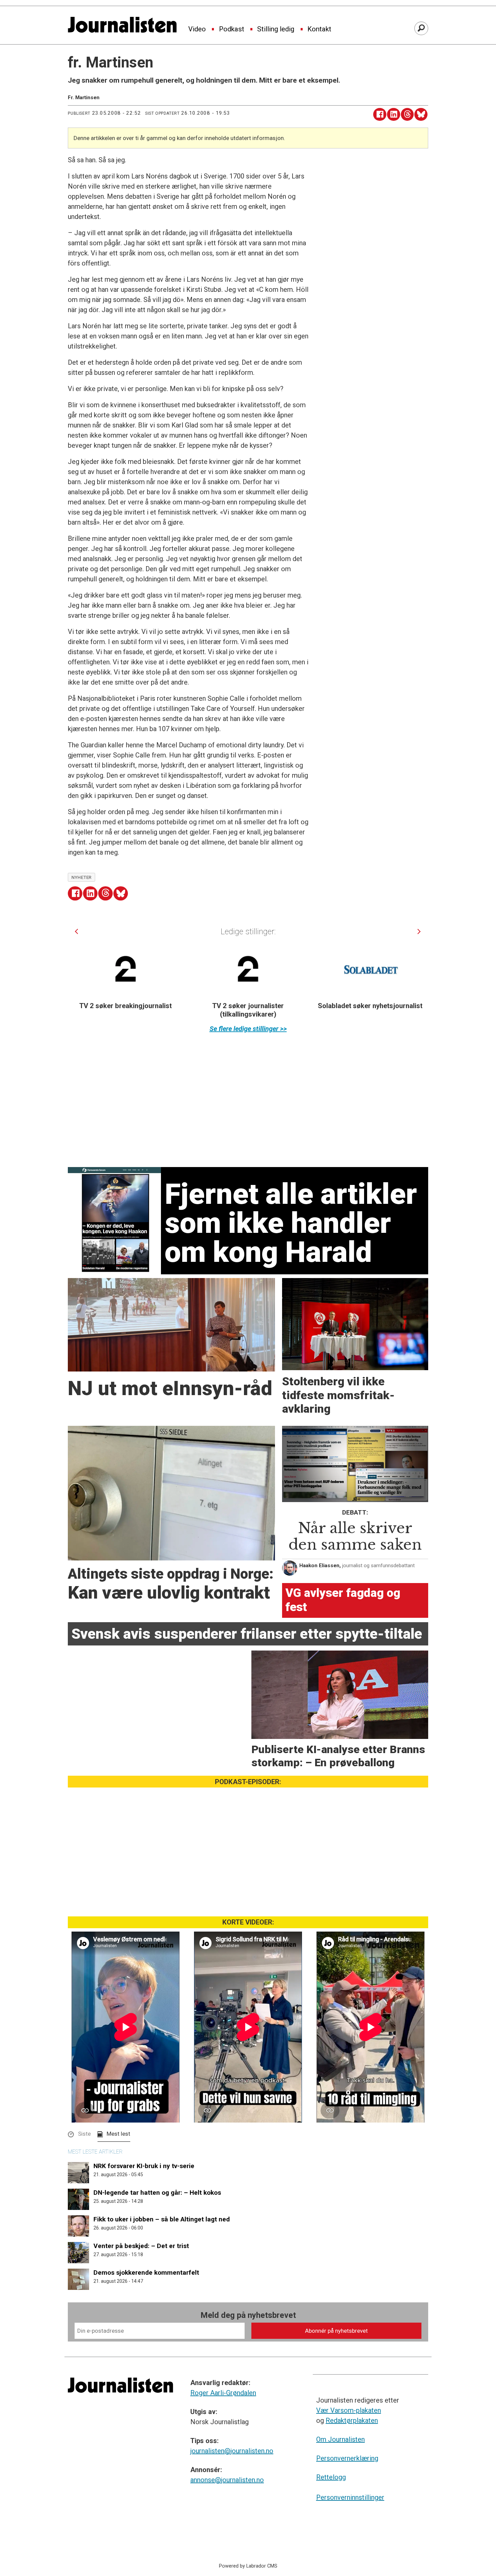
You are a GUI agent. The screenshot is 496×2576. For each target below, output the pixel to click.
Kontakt (319, 29)
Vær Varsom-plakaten (349, 2410)
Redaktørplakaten (352, 2420)
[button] (76, 931)
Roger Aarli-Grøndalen (223, 2393)
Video (197, 29)
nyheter (82, 877)
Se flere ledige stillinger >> (248, 1029)
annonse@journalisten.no (227, 2480)
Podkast (232, 29)
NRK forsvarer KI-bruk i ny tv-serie (144, 2166)
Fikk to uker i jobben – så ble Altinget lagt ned (162, 2219)
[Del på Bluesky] (421, 115)
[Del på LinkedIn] (394, 115)
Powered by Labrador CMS (248, 2566)
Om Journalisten (340, 2439)
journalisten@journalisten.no (232, 2451)
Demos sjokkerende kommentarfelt (146, 2273)
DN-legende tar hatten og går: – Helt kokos (157, 2193)
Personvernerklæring (347, 2458)
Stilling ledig (276, 29)
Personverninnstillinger (350, 2497)
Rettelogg (331, 2477)
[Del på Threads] (407, 115)
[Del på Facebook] (380, 115)
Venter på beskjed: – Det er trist (141, 2246)
